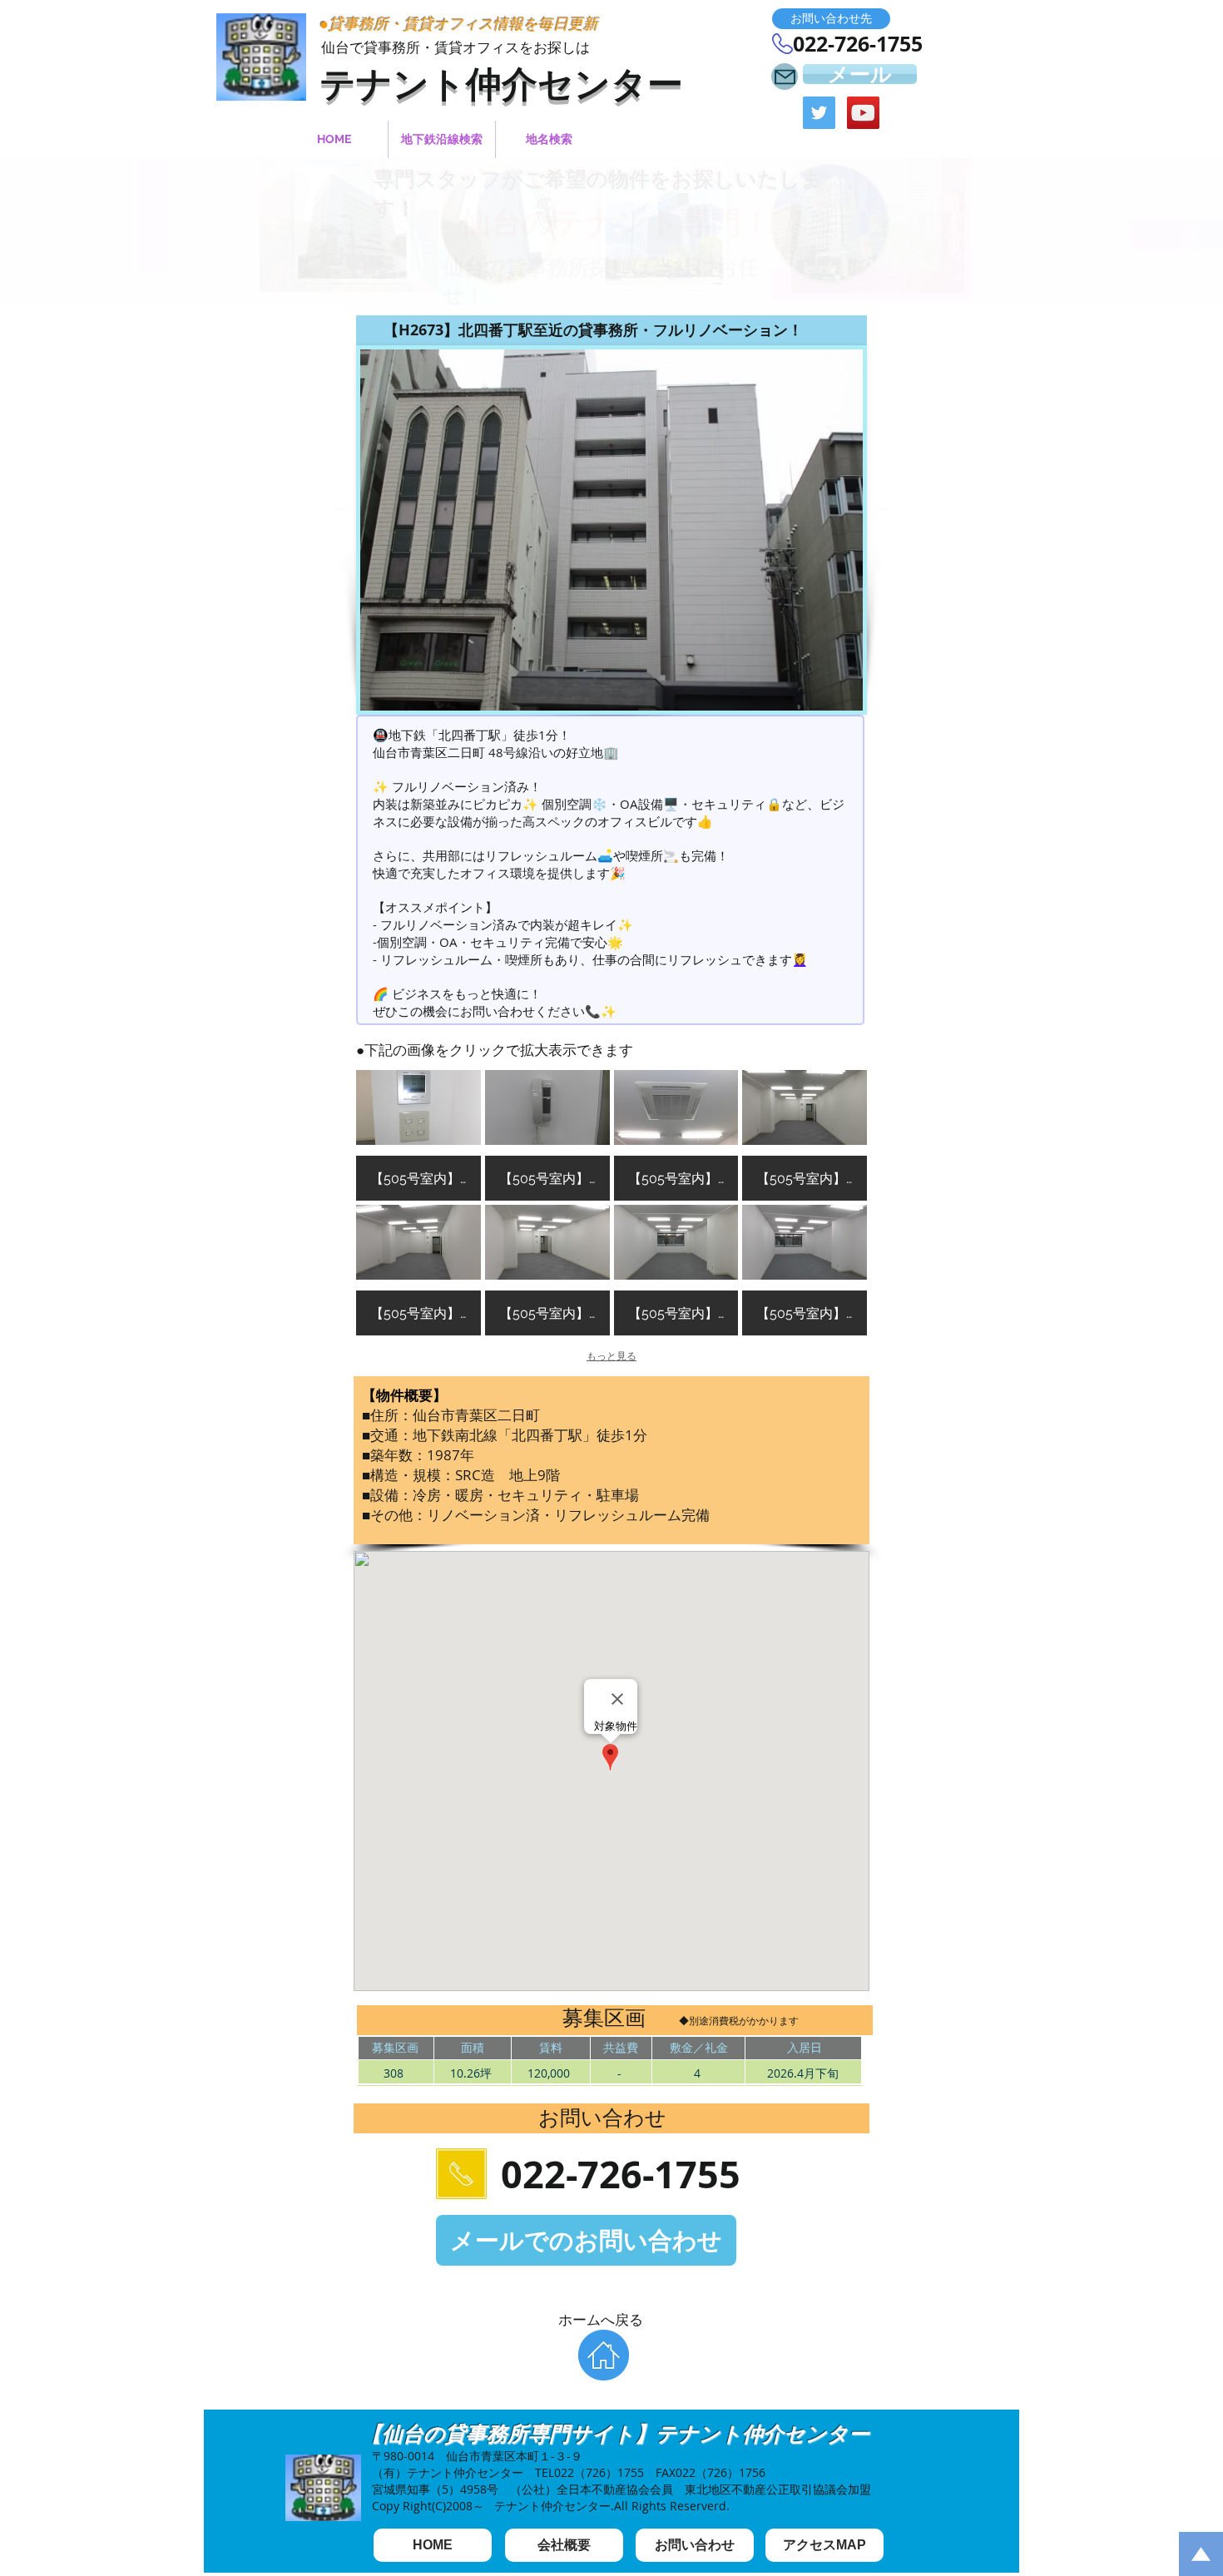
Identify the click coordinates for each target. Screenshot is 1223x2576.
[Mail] (785, 77)
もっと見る (611, 1356)
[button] (831, 19)
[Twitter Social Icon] (819, 113)
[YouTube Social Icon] (863, 113)
